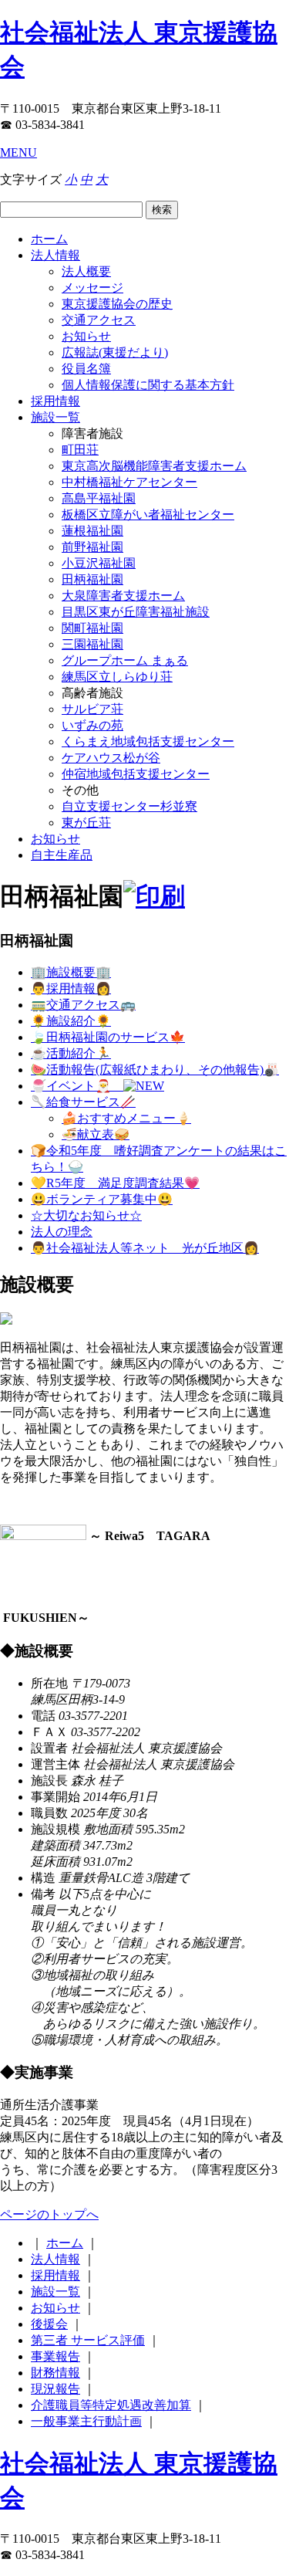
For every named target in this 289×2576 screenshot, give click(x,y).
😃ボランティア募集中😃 (102, 1199)
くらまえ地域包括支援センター (148, 741)
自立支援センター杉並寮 (129, 806)
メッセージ (92, 288)
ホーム (49, 239)
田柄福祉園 (92, 579)
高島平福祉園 (99, 498)
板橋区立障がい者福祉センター (148, 515)
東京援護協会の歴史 (117, 304)
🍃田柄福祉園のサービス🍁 (108, 1037)
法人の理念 (62, 1232)
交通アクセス (99, 320)
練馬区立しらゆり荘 (117, 677)
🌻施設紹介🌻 (71, 1021)
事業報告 (55, 2356)
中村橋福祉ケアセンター (129, 482)
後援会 (49, 2324)
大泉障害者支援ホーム (123, 596)
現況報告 (55, 2389)
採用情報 (55, 401)
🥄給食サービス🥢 (83, 1102)
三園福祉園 (92, 644)
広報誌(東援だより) (115, 352)
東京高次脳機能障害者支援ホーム (154, 466)
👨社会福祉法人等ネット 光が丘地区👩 (145, 1248)
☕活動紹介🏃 (71, 1053)
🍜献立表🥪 (96, 1134)
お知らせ (86, 336)
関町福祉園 (92, 628)
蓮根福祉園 (92, 531)
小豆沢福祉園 (99, 563)
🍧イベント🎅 (77, 1086)
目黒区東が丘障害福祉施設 (136, 612)
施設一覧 (55, 417)
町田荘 (80, 450)
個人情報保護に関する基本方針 (148, 385)
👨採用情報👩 (71, 988)
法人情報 (55, 255)
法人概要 (86, 271)
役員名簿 (86, 369)
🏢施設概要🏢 (71, 972)
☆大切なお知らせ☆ (86, 1215)
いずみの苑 (92, 725)
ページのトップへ (49, 2214)
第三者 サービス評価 (88, 2340)
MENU (18, 152)
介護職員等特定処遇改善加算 (111, 2405)
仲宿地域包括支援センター (136, 774)
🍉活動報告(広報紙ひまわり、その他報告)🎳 (155, 1070)
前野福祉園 (92, 547)
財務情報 (55, 2373)
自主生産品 (62, 855)
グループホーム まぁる (125, 660)
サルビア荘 (92, 709)
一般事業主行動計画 (86, 2421)
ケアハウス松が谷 (111, 758)
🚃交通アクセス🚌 (83, 1005)
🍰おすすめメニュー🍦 (126, 1118)
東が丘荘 (86, 823)
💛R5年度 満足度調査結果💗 (115, 1183)
